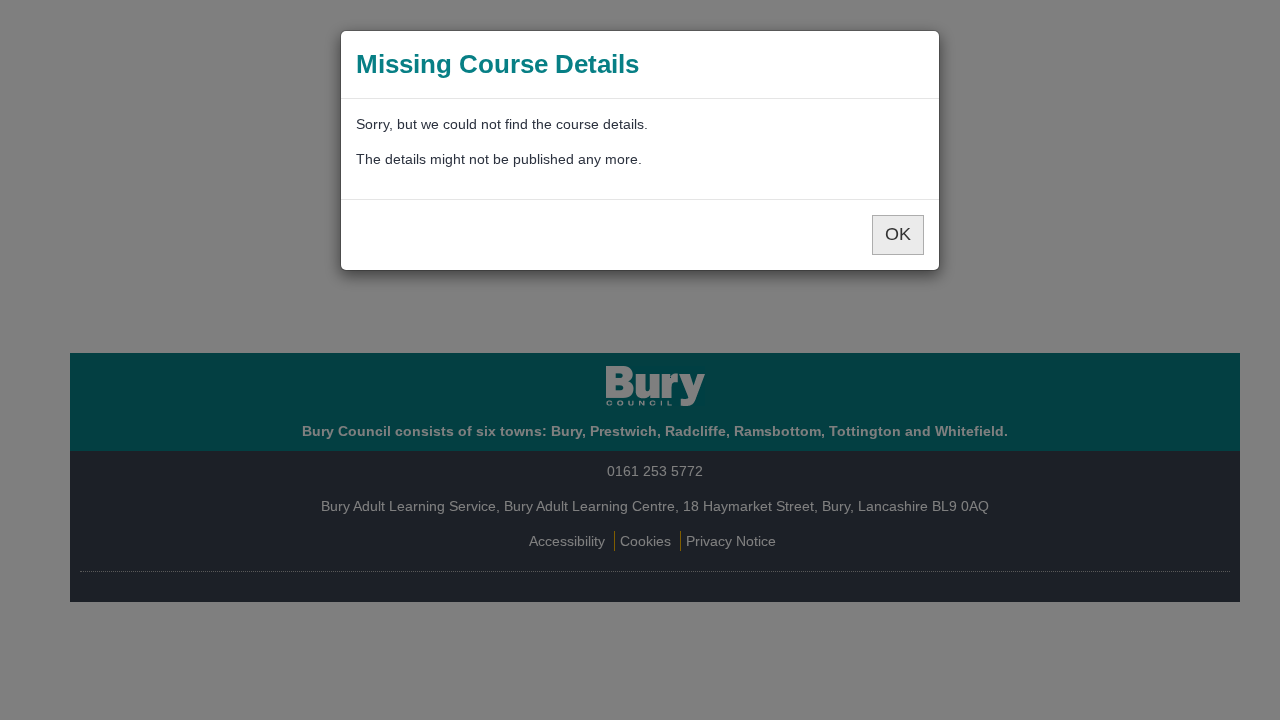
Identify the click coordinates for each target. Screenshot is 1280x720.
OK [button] (898, 234)
